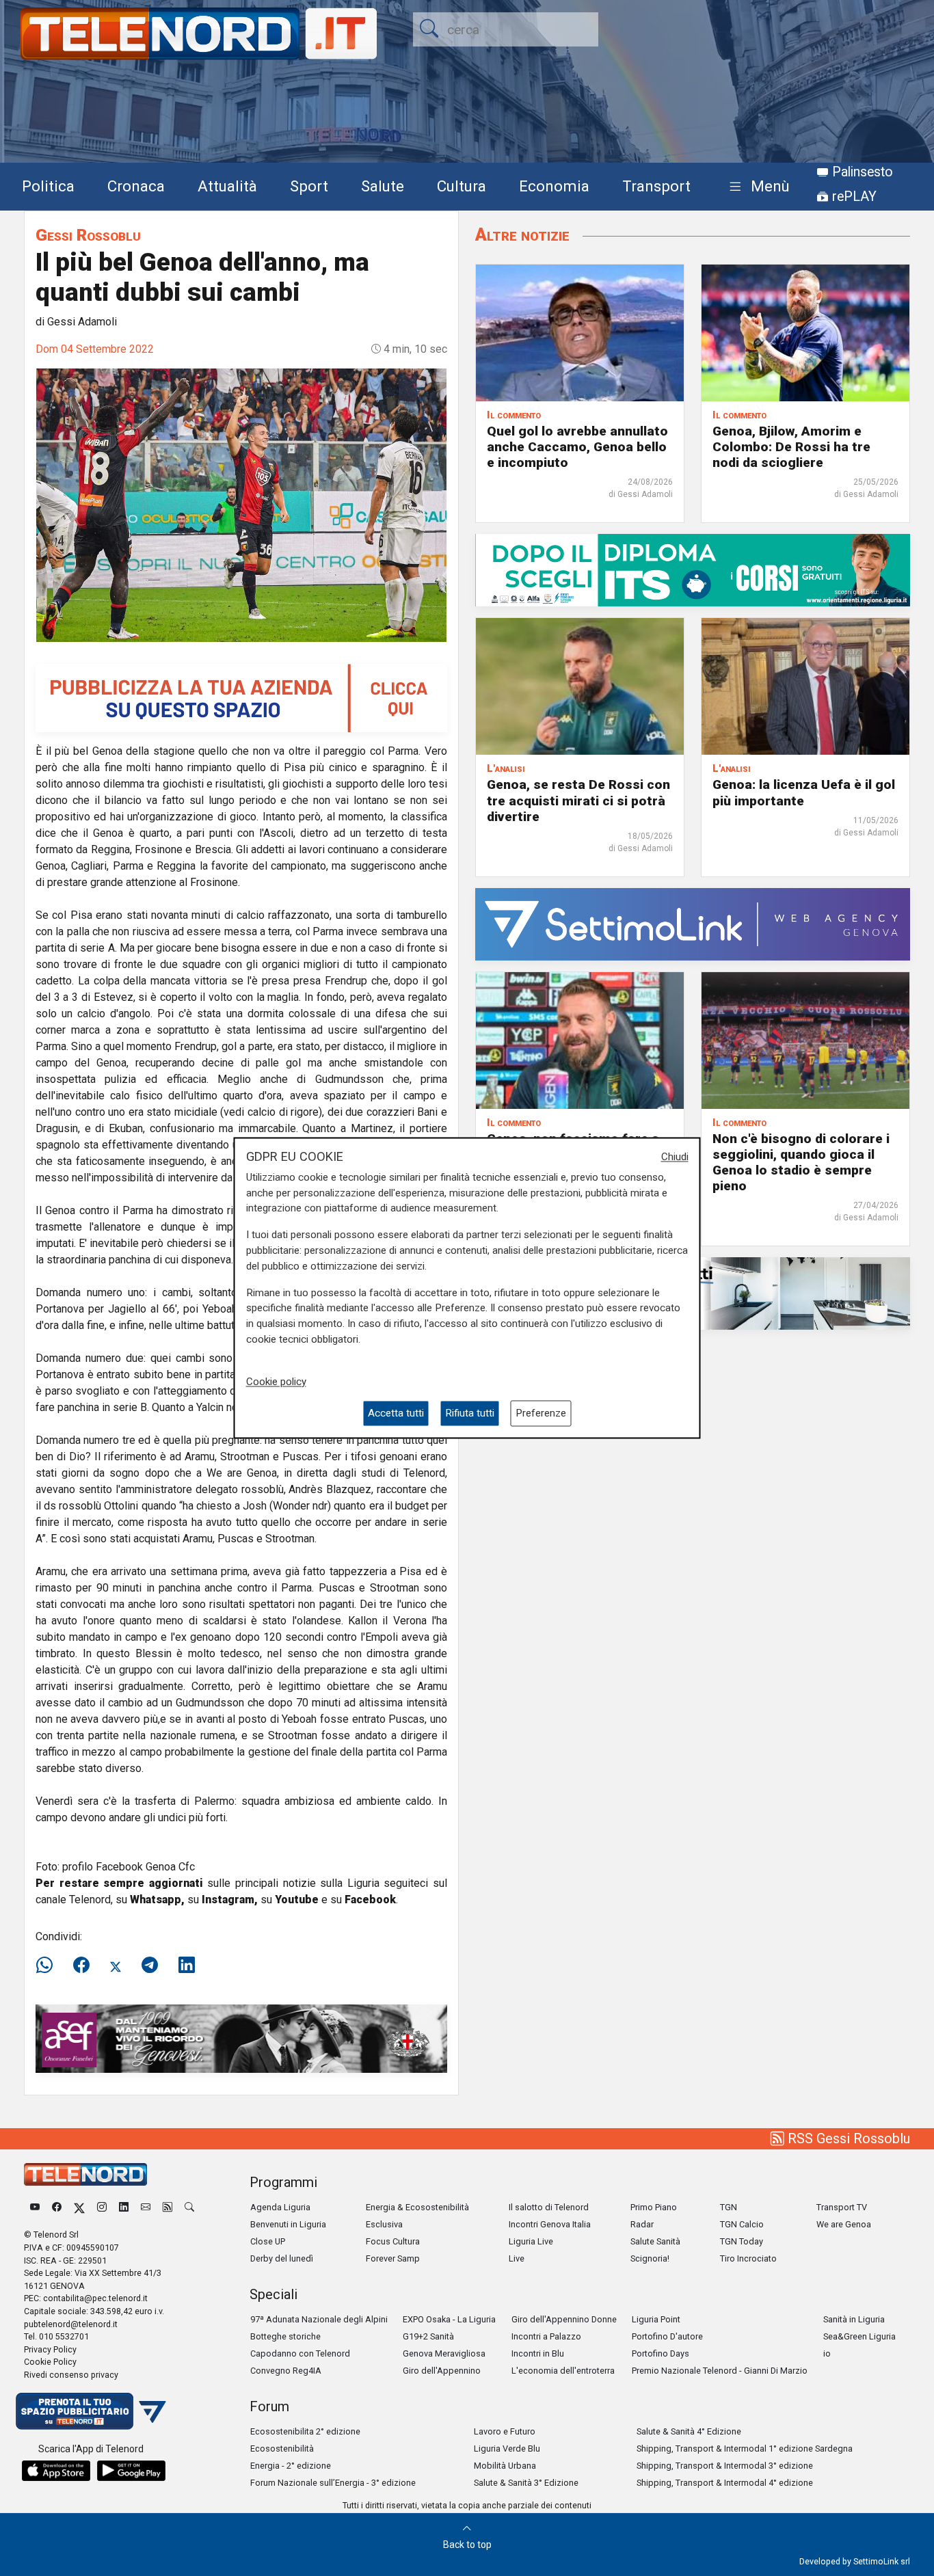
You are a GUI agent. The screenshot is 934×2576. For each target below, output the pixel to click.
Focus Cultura (393, 2241)
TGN (729, 2207)
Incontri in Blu (538, 2353)
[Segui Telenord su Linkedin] (124, 2207)
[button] (757, 187)
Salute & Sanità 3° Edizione (526, 2483)
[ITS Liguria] (693, 570)
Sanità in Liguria (854, 2319)
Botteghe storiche (285, 2336)
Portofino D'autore (667, 2336)
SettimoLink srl (882, 2561)
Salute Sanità (655, 2241)
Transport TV (842, 2207)
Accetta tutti (396, 1413)
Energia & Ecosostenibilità (417, 2207)
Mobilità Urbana (505, 2466)
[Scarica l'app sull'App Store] (56, 2471)
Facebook (370, 1900)
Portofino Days (661, 2353)
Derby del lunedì (282, 2258)
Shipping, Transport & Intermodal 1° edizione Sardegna (745, 2448)
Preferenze (541, 1413)
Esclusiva (384, 2224)
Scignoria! (650, 2258)
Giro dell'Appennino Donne (564, 2319)
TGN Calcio (742, 2224)
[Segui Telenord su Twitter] (79, 2207)
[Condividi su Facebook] (81, 1965)
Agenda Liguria (280, 2207)
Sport (309, 186)
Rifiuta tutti (470, 1413)
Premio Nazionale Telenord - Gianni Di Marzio (720, 2371)
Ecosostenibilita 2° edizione (305, 2431)
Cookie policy (276, 1382)
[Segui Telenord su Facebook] (57, 2207)
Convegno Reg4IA (286, 2371)
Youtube (297, 1900)
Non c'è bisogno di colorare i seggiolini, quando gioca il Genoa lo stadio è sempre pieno (801, 1162)
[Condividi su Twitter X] (116, 1965)
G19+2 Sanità (428, 2336)
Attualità (227, 186)
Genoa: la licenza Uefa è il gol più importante (804, 792)
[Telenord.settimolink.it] (241, 697)
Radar (642, 2224)
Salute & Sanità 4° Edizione (689, 2431)
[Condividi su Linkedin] (187, 1965)
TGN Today (742, 2241)
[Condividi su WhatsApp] (49, 1965)
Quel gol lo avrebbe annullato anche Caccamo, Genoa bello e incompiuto (577, 447)
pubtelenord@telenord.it (71, 2324)
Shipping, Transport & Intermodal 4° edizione (725, 2483)
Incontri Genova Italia (550, 2224)
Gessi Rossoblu (88, 235)
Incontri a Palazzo (546, 2336)
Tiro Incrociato (748, 2258)
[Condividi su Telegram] (150, 1965)
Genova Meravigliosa (444, 2353)
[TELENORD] (85, 2174)
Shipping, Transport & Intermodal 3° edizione (725, 2466)
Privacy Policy (50, 2349)
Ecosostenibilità (282, 2448)
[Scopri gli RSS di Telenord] (168, 2207)
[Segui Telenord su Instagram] (102, 2207)
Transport (656, 186)
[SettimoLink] (693, 923)
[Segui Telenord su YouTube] (35, 2207)
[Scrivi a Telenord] (146, 2207)
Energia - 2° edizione (291, 2466)
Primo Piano (654, 2207)
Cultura (462, 186)
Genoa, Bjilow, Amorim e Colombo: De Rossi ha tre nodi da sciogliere (791, 447)
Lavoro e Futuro (505, 2431)
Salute (383, 186)
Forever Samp (393, 2258)
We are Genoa (844, 2224)
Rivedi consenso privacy (71, 2375)
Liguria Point (656, 2319)
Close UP (268, 2241)
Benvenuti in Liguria (288, 2224)
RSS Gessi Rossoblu (847, 2138)
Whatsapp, (157, 1900)
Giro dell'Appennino (442, 2371)
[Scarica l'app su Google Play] (131, 2471)
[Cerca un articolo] (189, 2207)
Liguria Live (531, 2241)
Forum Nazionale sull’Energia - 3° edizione (333, 2483)
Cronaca (136, 186)
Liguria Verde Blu (507, 2448)
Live (517, 2258)
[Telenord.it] (91, 2410)
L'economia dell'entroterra (563, 2371)
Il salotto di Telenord (549, 2207)
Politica (48, 186)
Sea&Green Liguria (859, 2336)
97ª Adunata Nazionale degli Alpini (319, 2319)
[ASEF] (241, 2038)
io (827, 2353)
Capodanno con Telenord (300, 2353)
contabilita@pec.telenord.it (95, 2298)
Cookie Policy (50, 2362)
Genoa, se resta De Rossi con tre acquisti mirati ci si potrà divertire (578, 800)
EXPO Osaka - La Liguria (449, 2319)
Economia (554, 186)
